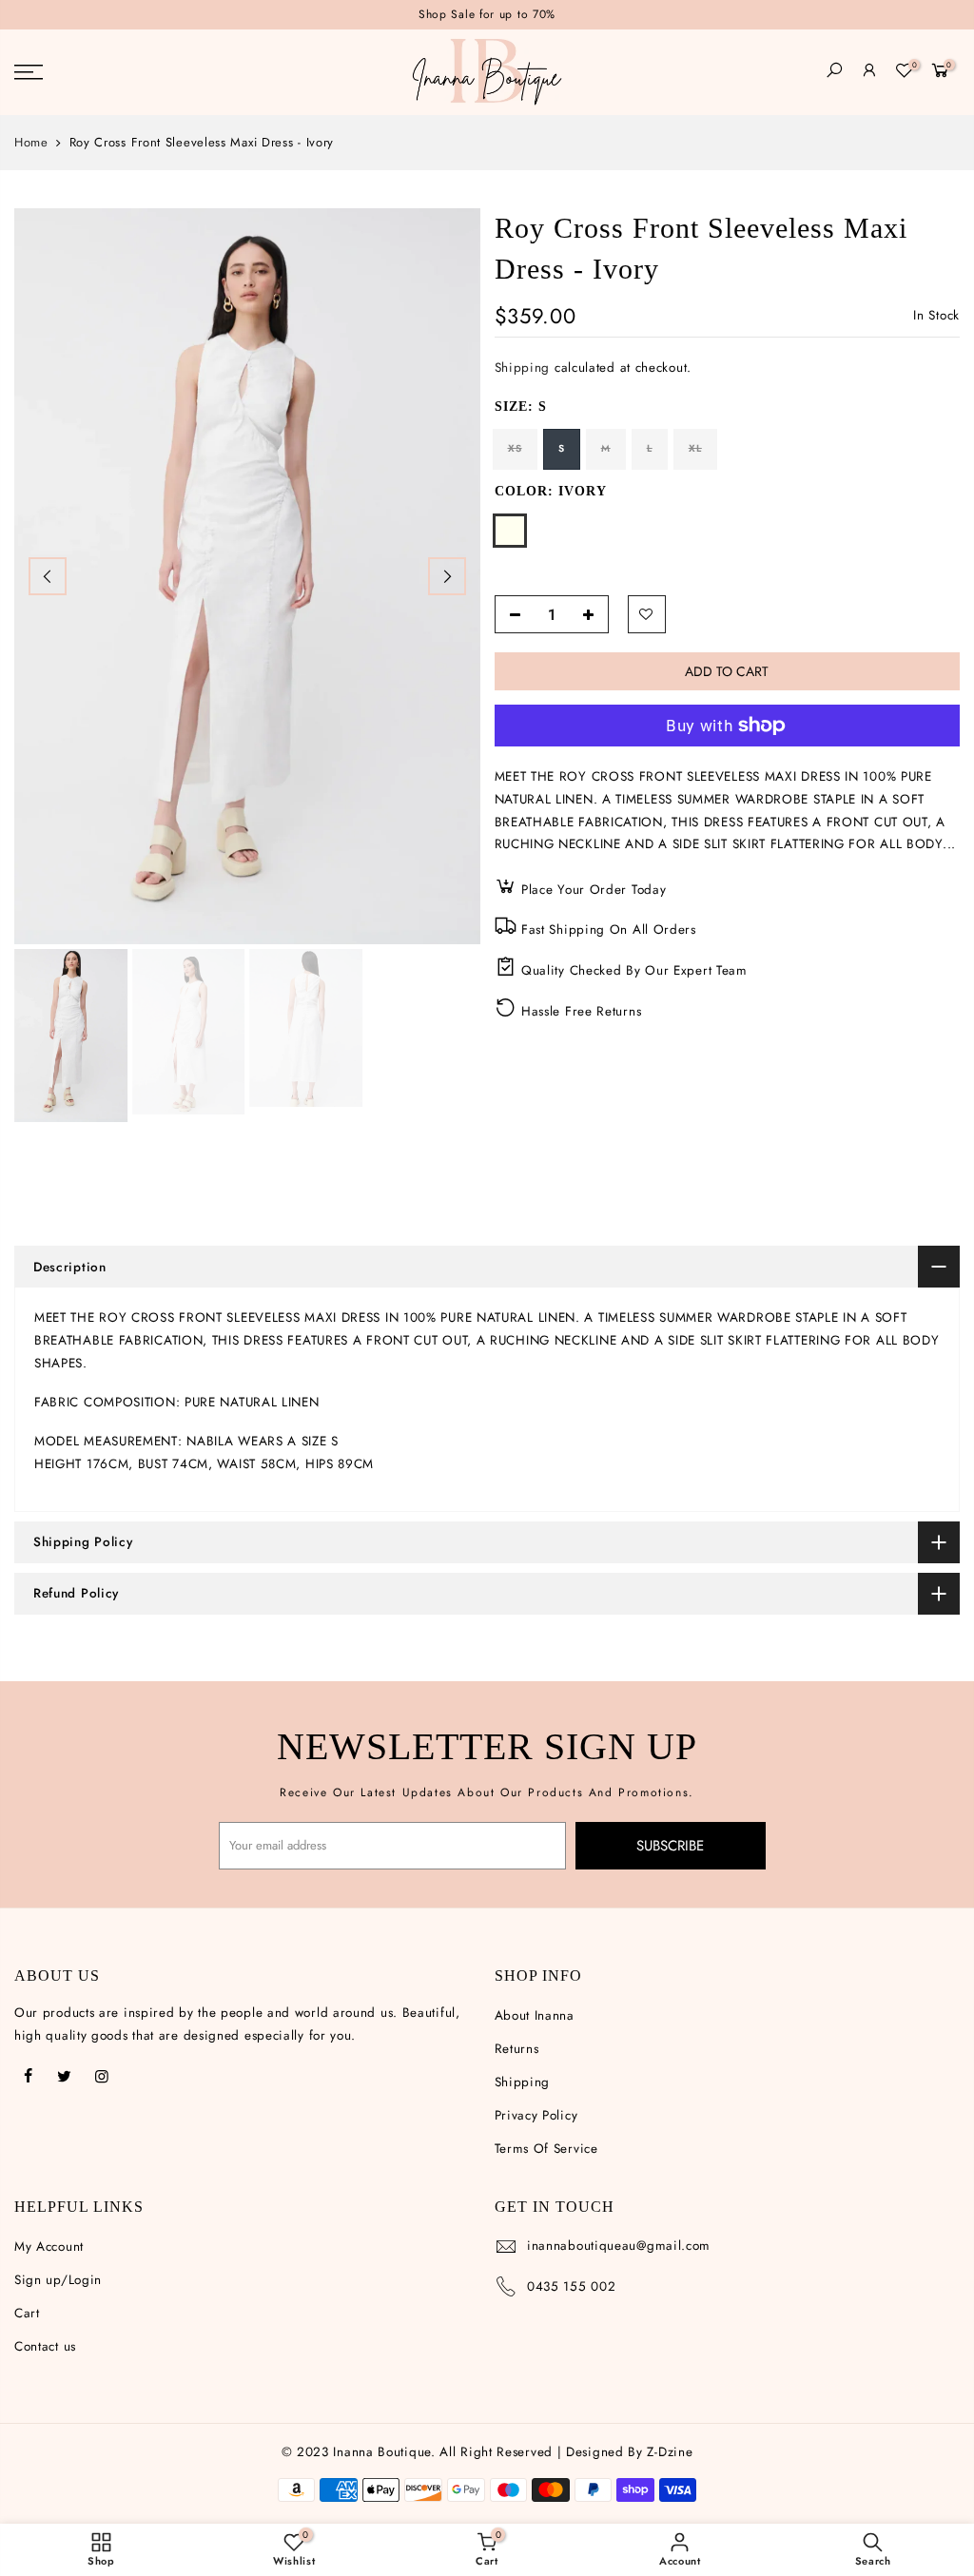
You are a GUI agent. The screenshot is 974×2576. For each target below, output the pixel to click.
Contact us (45, 2346)
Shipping (523, 368)
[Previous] (48, 576)
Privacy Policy (536, 2115)
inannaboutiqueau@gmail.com (619, 2246)
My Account (49, 2247)
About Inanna (535, 2015)
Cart (27, 2313)
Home (31, 143)
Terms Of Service (546, 2149)
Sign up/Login (58, 2280)
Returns (517, 2049)
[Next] (447, 576)
